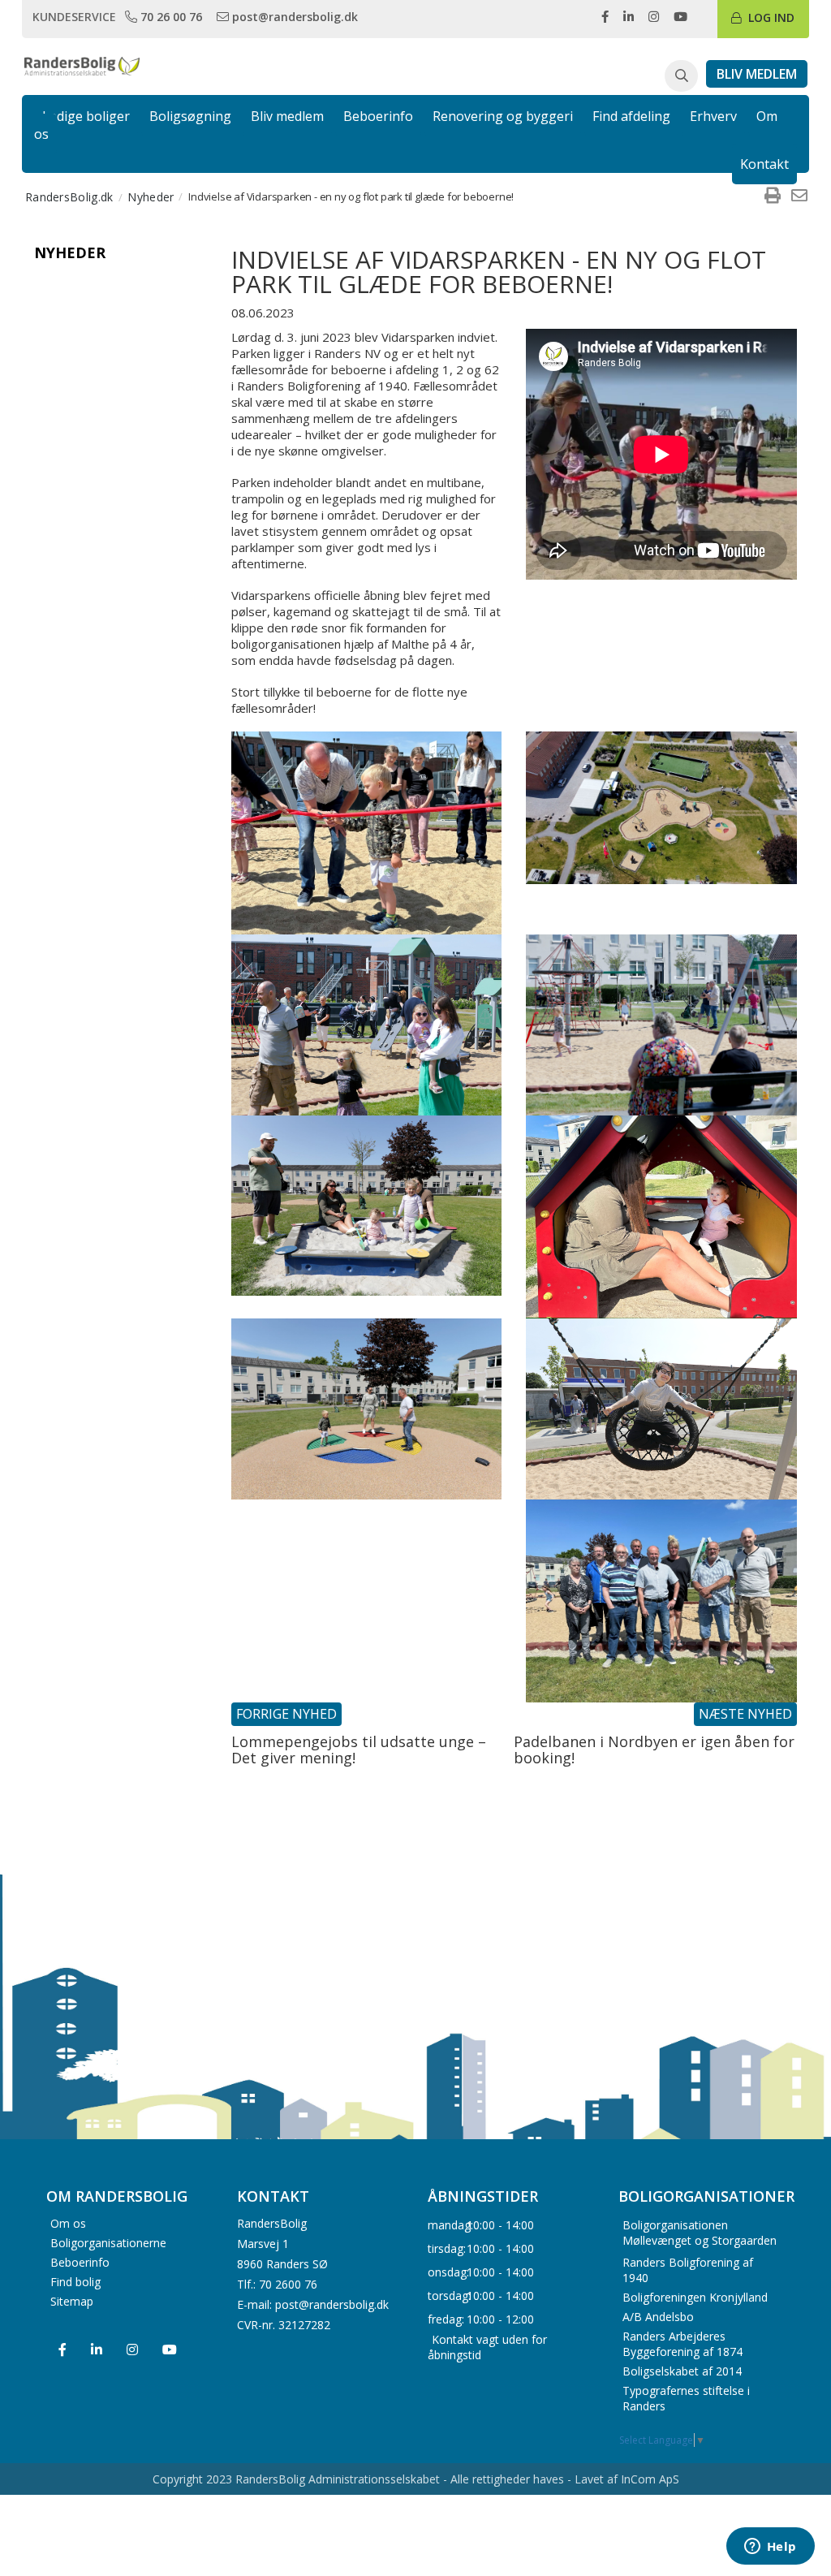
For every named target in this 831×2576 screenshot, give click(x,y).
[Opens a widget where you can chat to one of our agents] (770, 2548)
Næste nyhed (745, 1714)
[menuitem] (773, 196)
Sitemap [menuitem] (72, 2301)
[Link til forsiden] (82, 65)
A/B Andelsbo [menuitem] (658, 2317)
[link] (165, 16)
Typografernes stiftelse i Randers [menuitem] (686, 2398)
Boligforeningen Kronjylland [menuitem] (695, 2297)
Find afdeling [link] (631, 116)
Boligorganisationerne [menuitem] (108, 2243)
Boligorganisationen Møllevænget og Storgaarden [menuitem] (700, 2233)
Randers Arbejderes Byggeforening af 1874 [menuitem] (682, 2344)
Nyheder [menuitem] (151, 197)
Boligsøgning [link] (190, 116)
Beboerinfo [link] (378, 116)
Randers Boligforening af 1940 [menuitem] (688, 2270)
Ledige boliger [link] (86, 116)
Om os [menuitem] (68, 2223)
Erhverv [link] (713, 116)
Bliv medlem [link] (287, 116)
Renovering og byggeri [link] (503, 116)
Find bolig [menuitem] (75, 2282)
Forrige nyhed (286, 1714)
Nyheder (70, 252)
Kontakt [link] (764, 164)
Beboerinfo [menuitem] (80, 2262)
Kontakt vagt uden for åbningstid (487, 2346)
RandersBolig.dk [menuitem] (69, 197)
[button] (681, 76)
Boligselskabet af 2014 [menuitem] (682, 2371)
